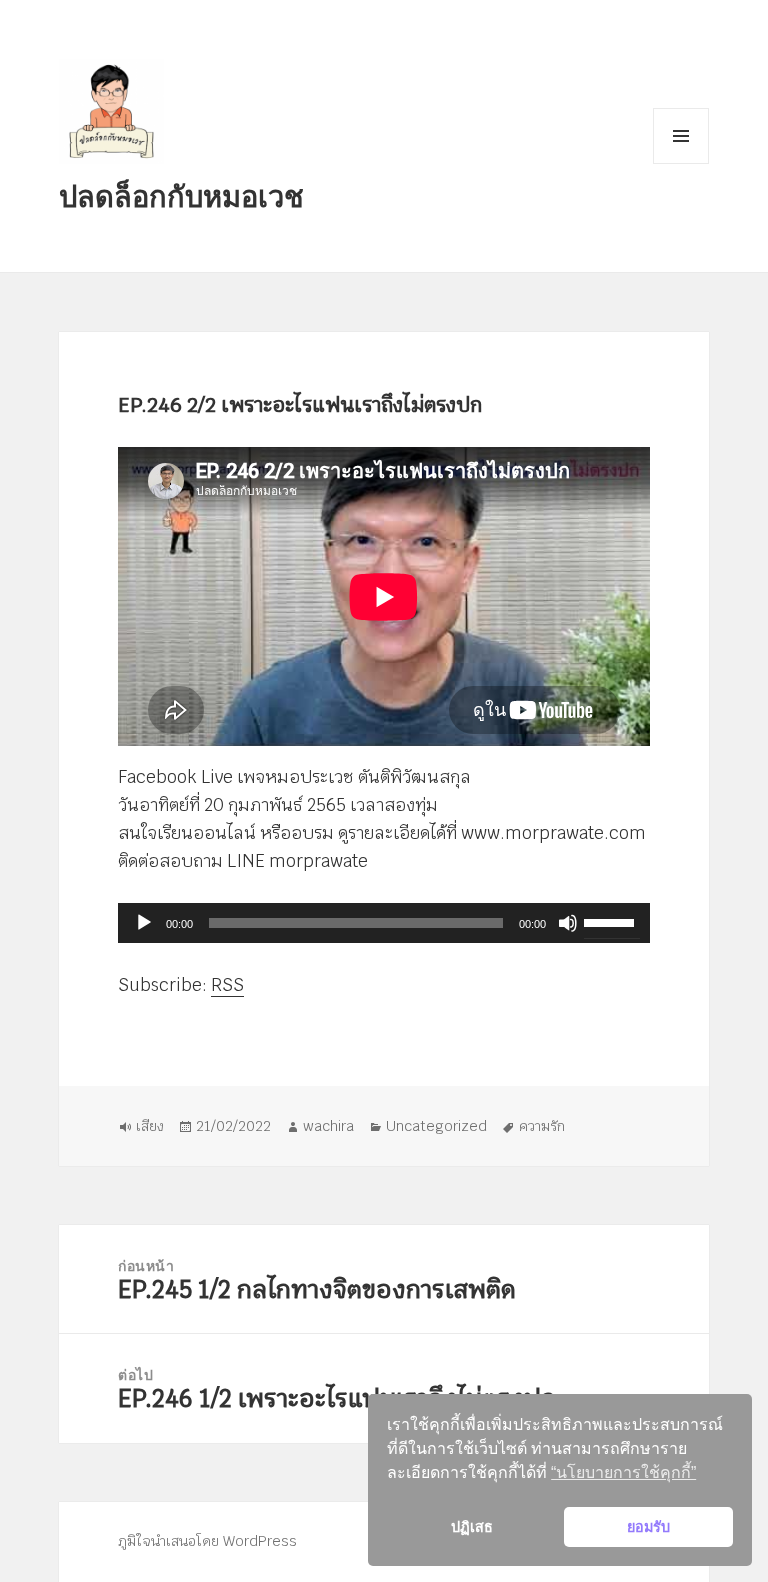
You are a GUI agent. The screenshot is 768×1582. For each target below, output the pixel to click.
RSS (227, 985)
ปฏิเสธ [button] (472, 1527)
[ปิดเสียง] (568, 923)
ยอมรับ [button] (648, 1527)
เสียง (150, 1126)
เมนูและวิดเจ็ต (681, 136)
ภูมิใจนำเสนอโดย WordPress (207, 1541)
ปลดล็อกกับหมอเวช (181, 195)
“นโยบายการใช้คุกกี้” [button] (623, 1472)
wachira (328, 1126)
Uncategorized (436, 1126)
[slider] (612, 921)
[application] (384, 923)
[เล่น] (144, 923)
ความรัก (542, 1126)
